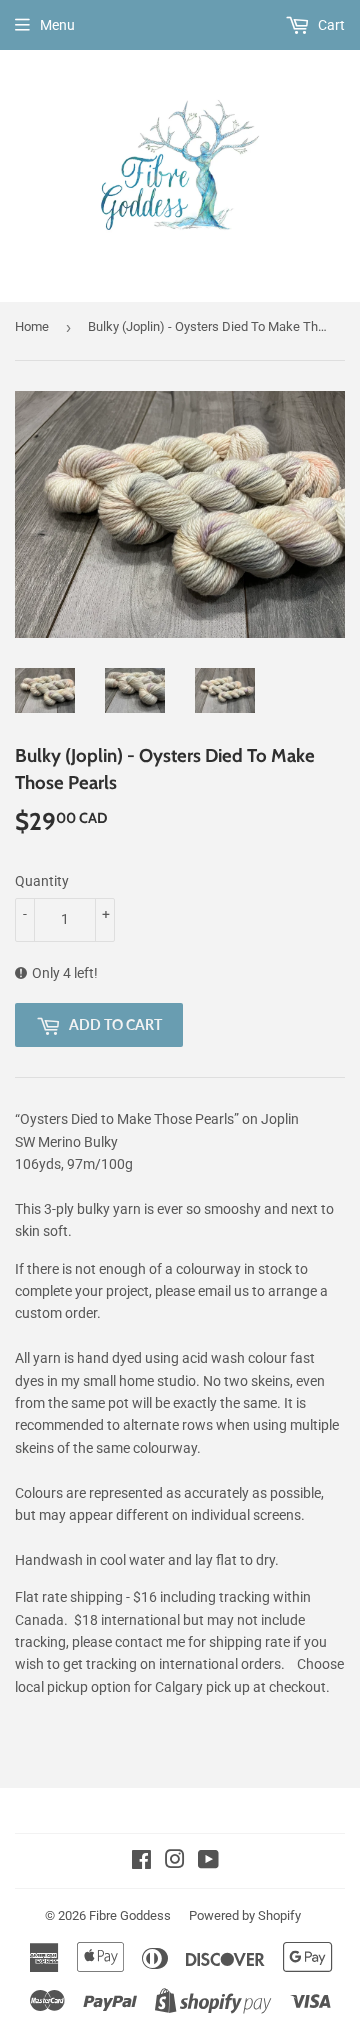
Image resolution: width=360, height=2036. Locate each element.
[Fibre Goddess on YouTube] (208, 1862)
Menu (57, 25)
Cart (330, 25)
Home (32, 326)
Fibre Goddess (130, 1915)
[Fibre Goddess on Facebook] (141, 1862)
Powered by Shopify (245, 1915)
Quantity (42, 881)
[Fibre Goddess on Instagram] (175, 1862)
